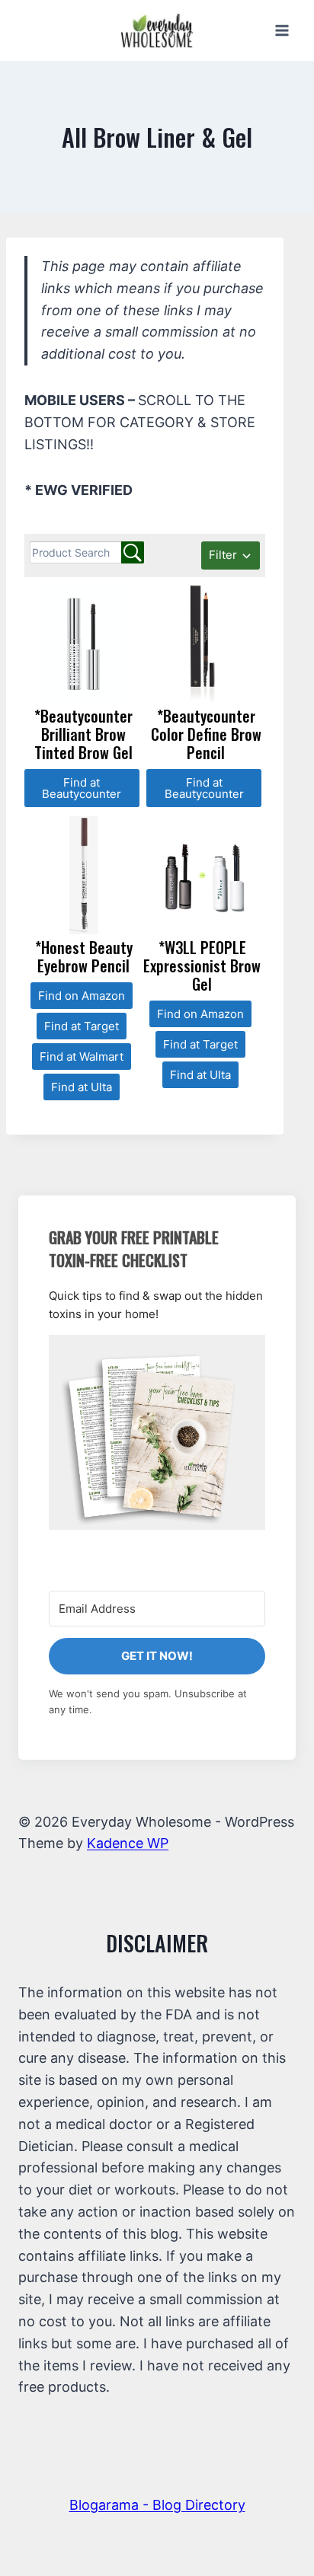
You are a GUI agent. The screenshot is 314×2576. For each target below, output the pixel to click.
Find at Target (82, 1026)
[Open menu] (282, 30)
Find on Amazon (82, 996)
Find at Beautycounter (82, 788)
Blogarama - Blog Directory (157, 2505)
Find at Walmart (82, 1057)
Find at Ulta (82, 1087)
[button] (157, 1432)
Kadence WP (128, 1843)
